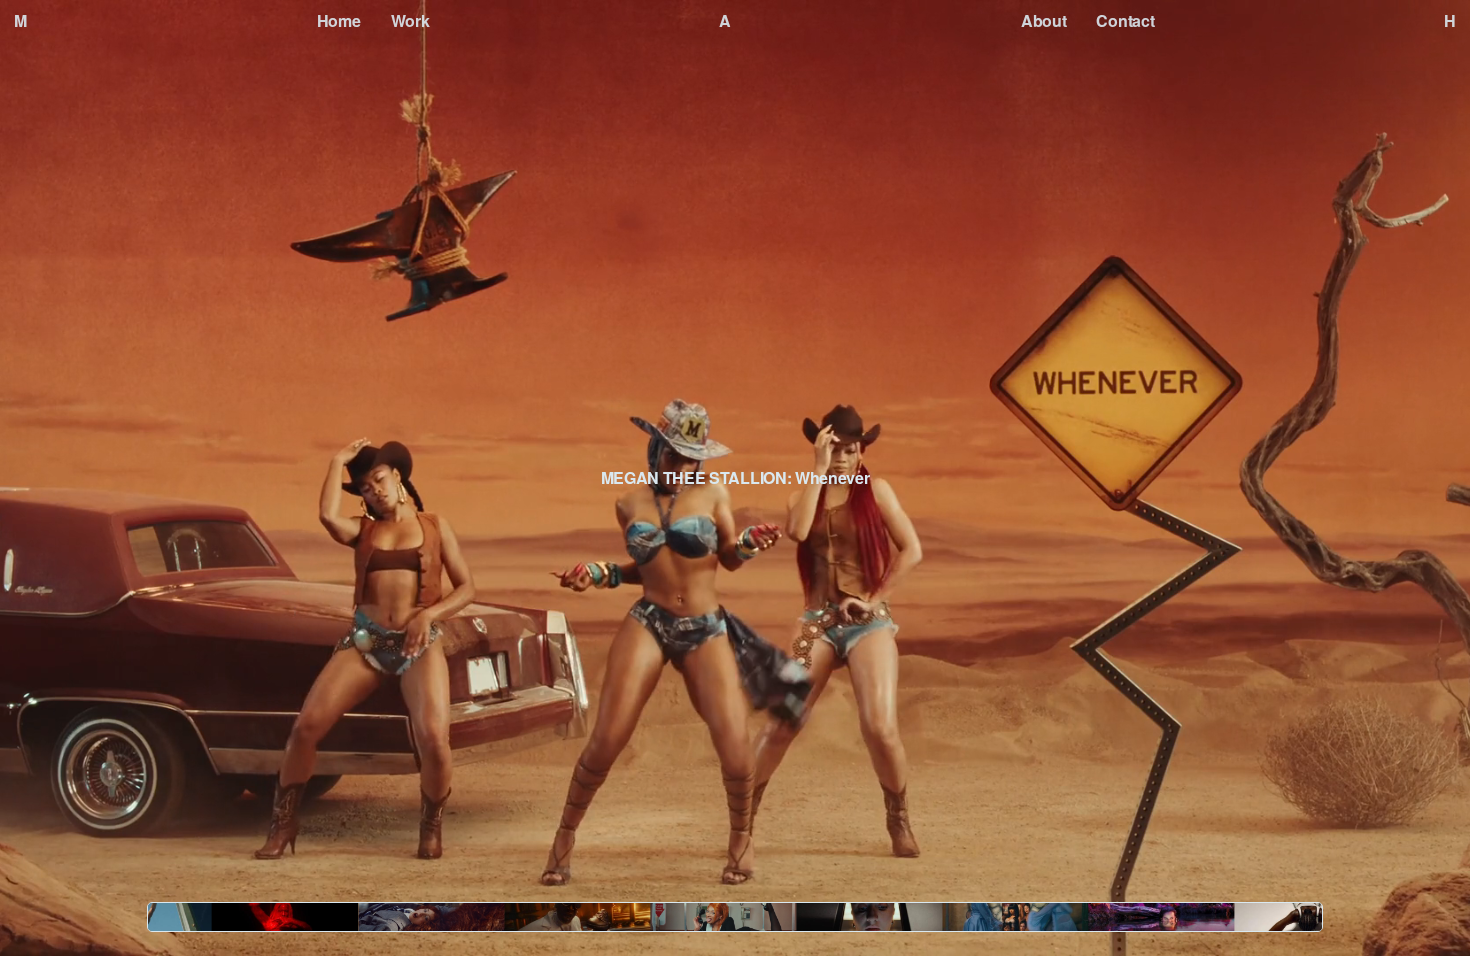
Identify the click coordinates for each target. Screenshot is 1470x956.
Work (410, 20)
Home (339, 20)
